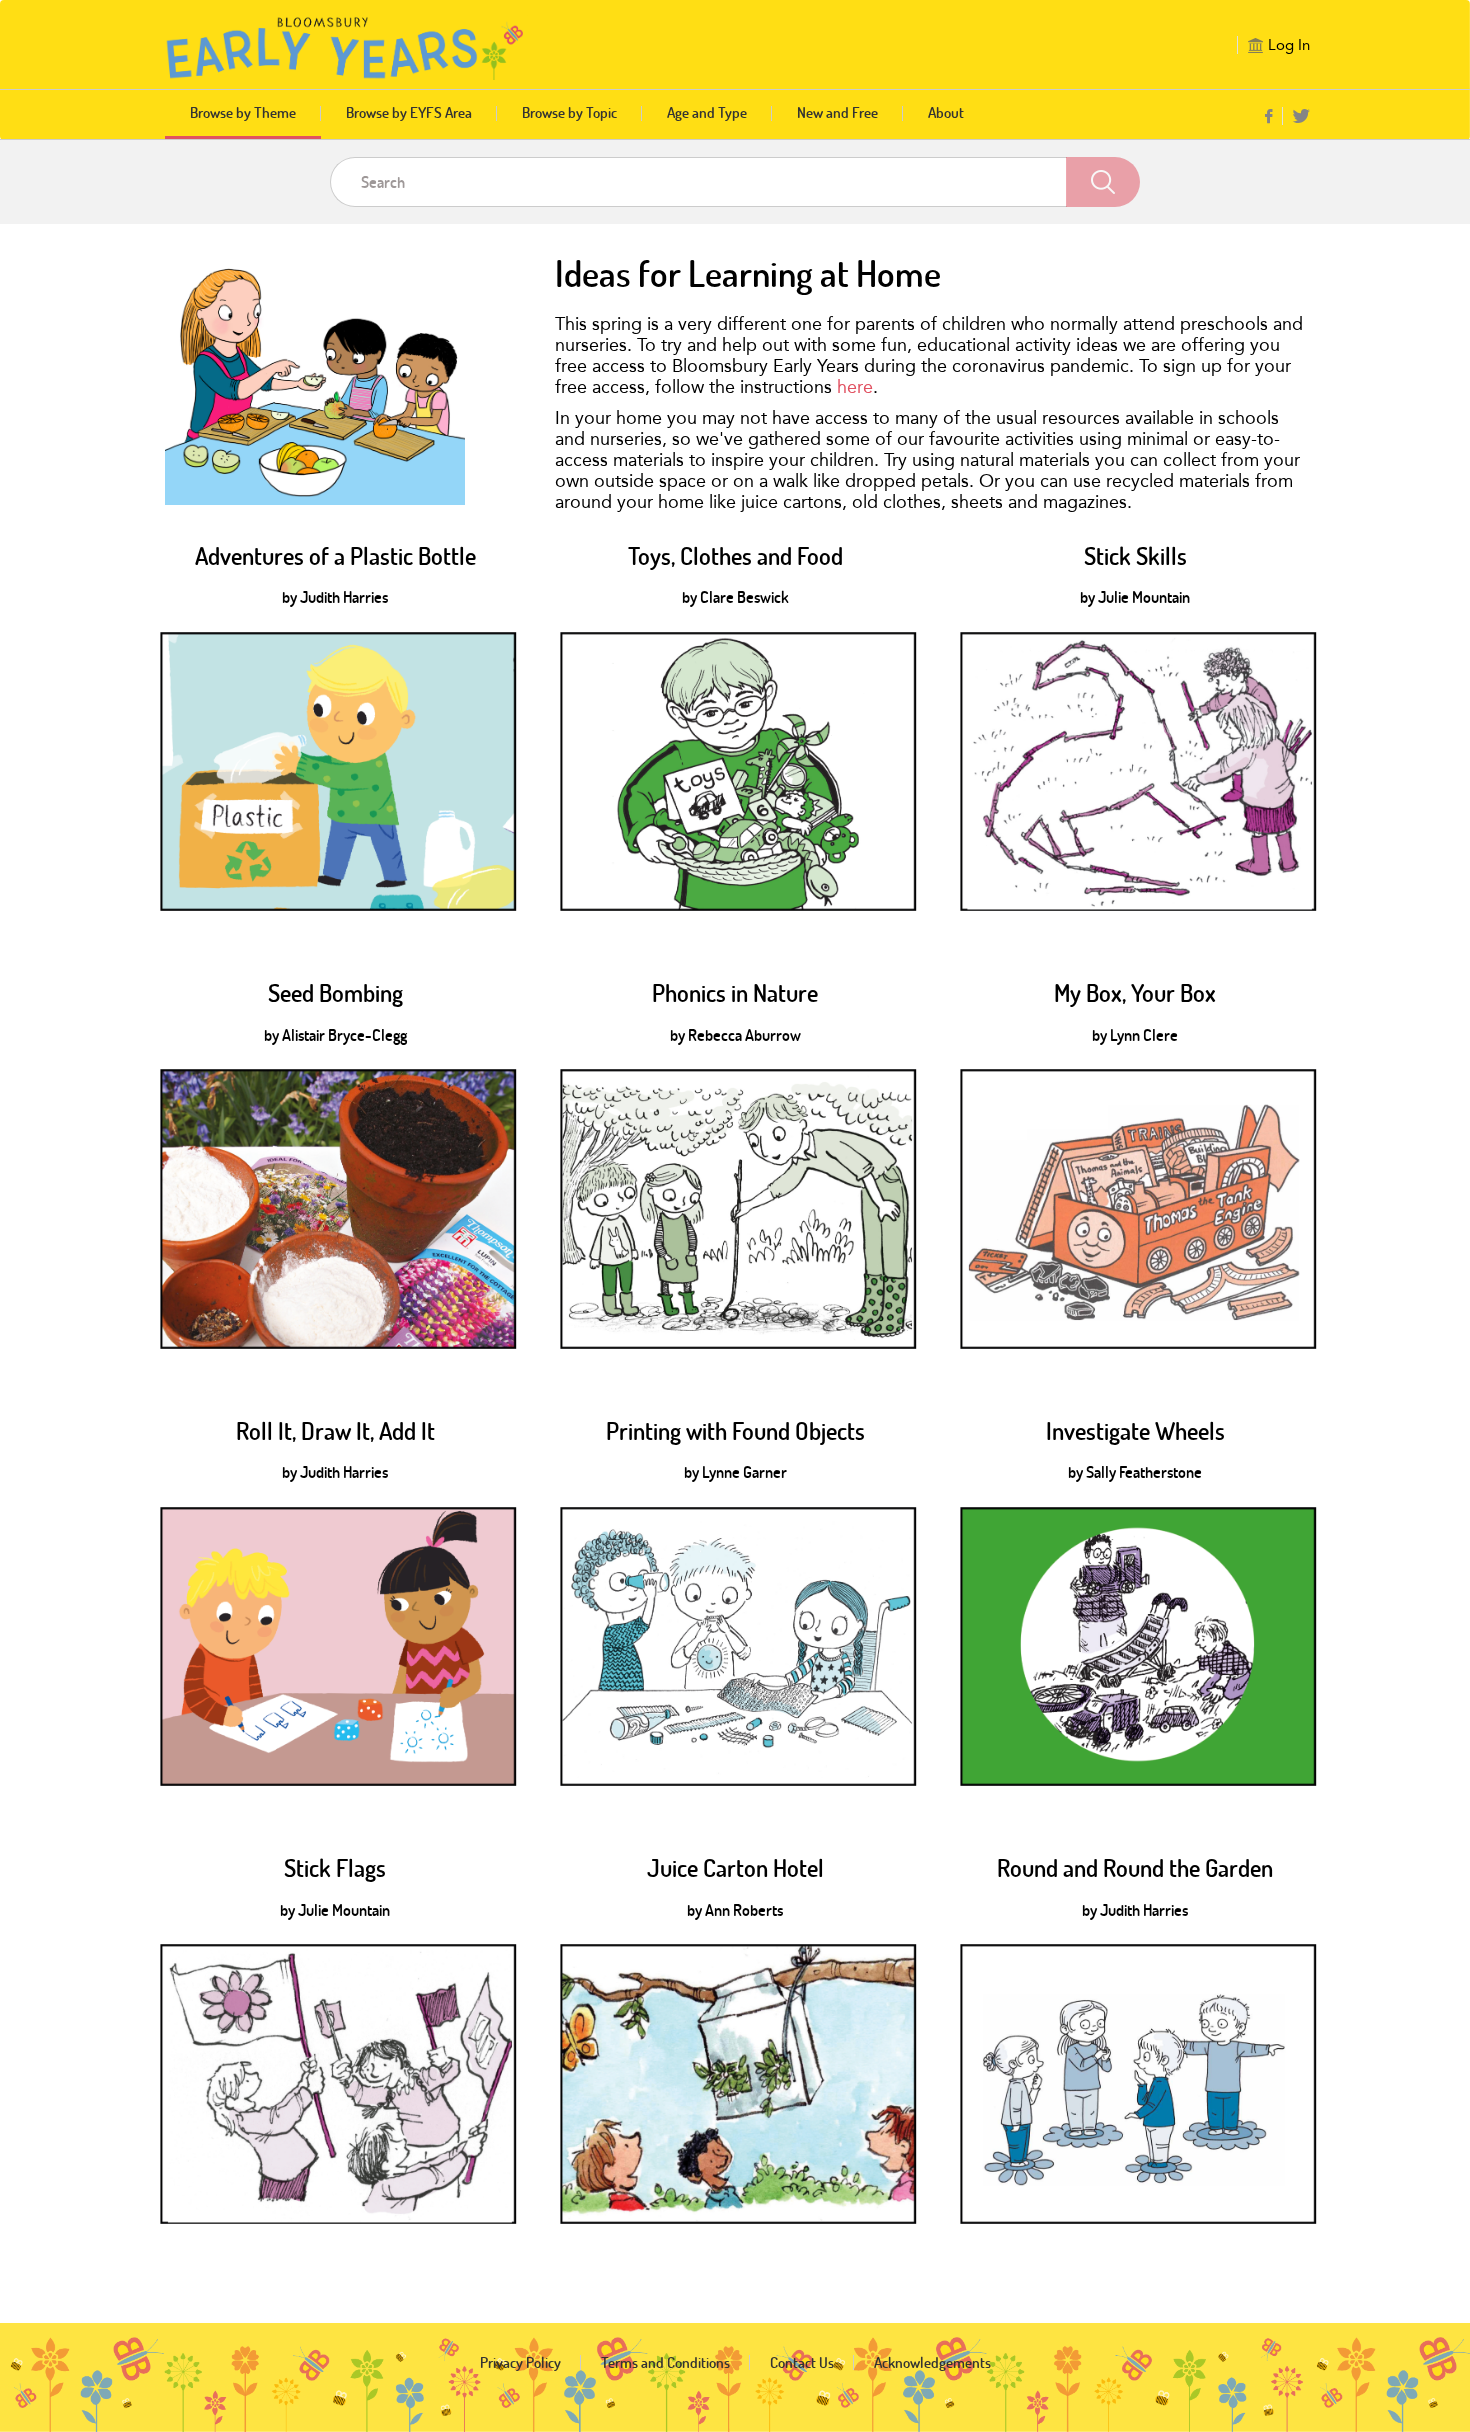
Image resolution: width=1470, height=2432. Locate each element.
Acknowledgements (932, 2362)
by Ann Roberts (735, 1910)
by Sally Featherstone (1135, 1472)
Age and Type (707, 112)
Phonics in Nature (735, 993)
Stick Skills (1135, 556)
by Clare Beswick (735, 597)
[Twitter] (1301, 117)
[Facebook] (1268, 117)
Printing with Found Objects (735, 1431)
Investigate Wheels (1135, 1431)
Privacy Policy (520, 2362)
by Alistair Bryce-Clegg (335, 1035)
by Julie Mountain (1135, 597)
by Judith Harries (335, 597)
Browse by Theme (243, 112)
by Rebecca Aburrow (735, 1035)
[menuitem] (1274, 116)
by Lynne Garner (735, 1472)
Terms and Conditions (665, 2362)
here (855, 387)
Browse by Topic (569, 112)
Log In (1289, 45)
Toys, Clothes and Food (735, 556)
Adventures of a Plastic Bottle (335, 556)
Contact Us (802, 2362)
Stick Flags (335, 1868)
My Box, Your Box (1135, 993)
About (946, 112)
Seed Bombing (335, 993)
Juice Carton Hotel (735, 1868)
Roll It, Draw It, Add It (335, 1431)
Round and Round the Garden (1135, 1868)
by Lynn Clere (1135, 1035)
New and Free (837, 112)
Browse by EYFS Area (409, 112)
